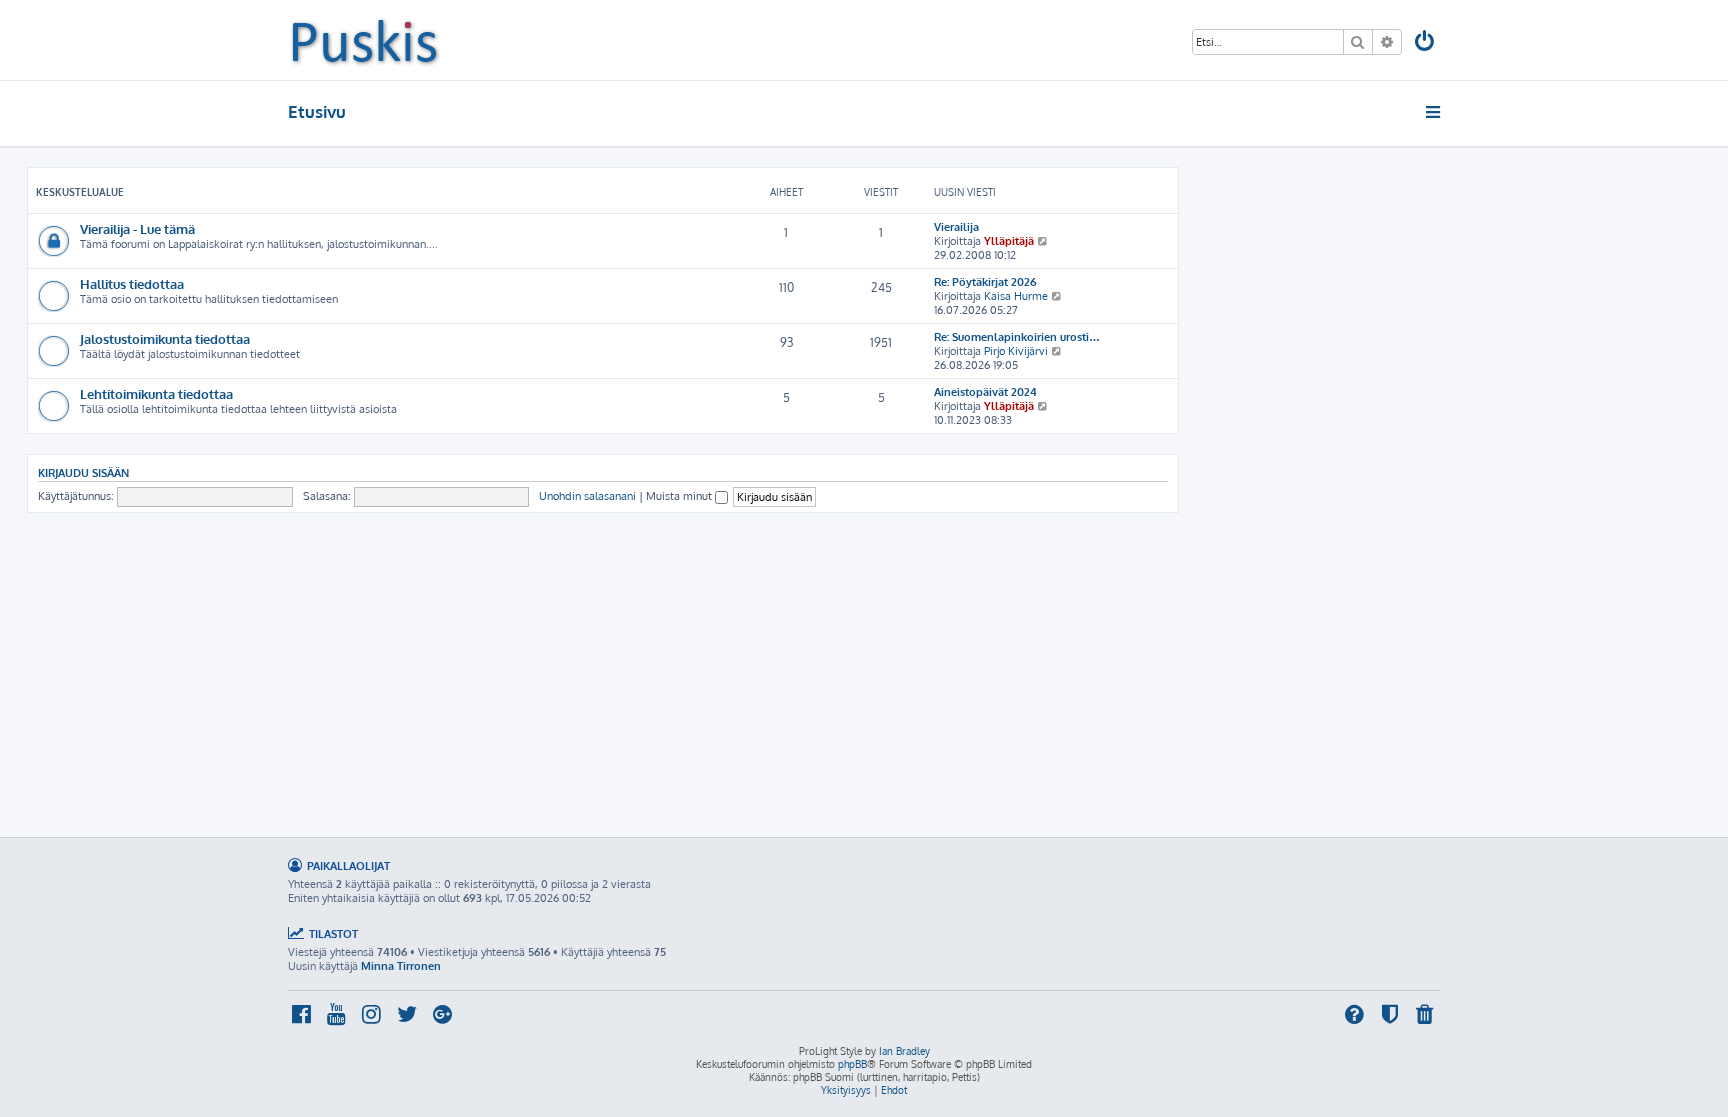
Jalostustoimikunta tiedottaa (165, 338)
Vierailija (956, 227)
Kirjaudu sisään (83, 472)
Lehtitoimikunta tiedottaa (156, 393)
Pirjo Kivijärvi (1016, 351)
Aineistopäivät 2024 (985, 392)
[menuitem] (1426, 43)
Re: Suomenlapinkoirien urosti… (1017, 337)
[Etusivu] (364, 40)
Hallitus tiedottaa (132, 283)
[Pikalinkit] (1434, 112)
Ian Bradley (904, 1051)
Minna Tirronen (401, 966)
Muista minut (680, 496)
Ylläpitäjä (1009, 241)
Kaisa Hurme (1016, 296)
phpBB (852, 1064)
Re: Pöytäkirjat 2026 (985, 282)
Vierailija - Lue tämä (137, 228)
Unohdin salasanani (587, 496)
